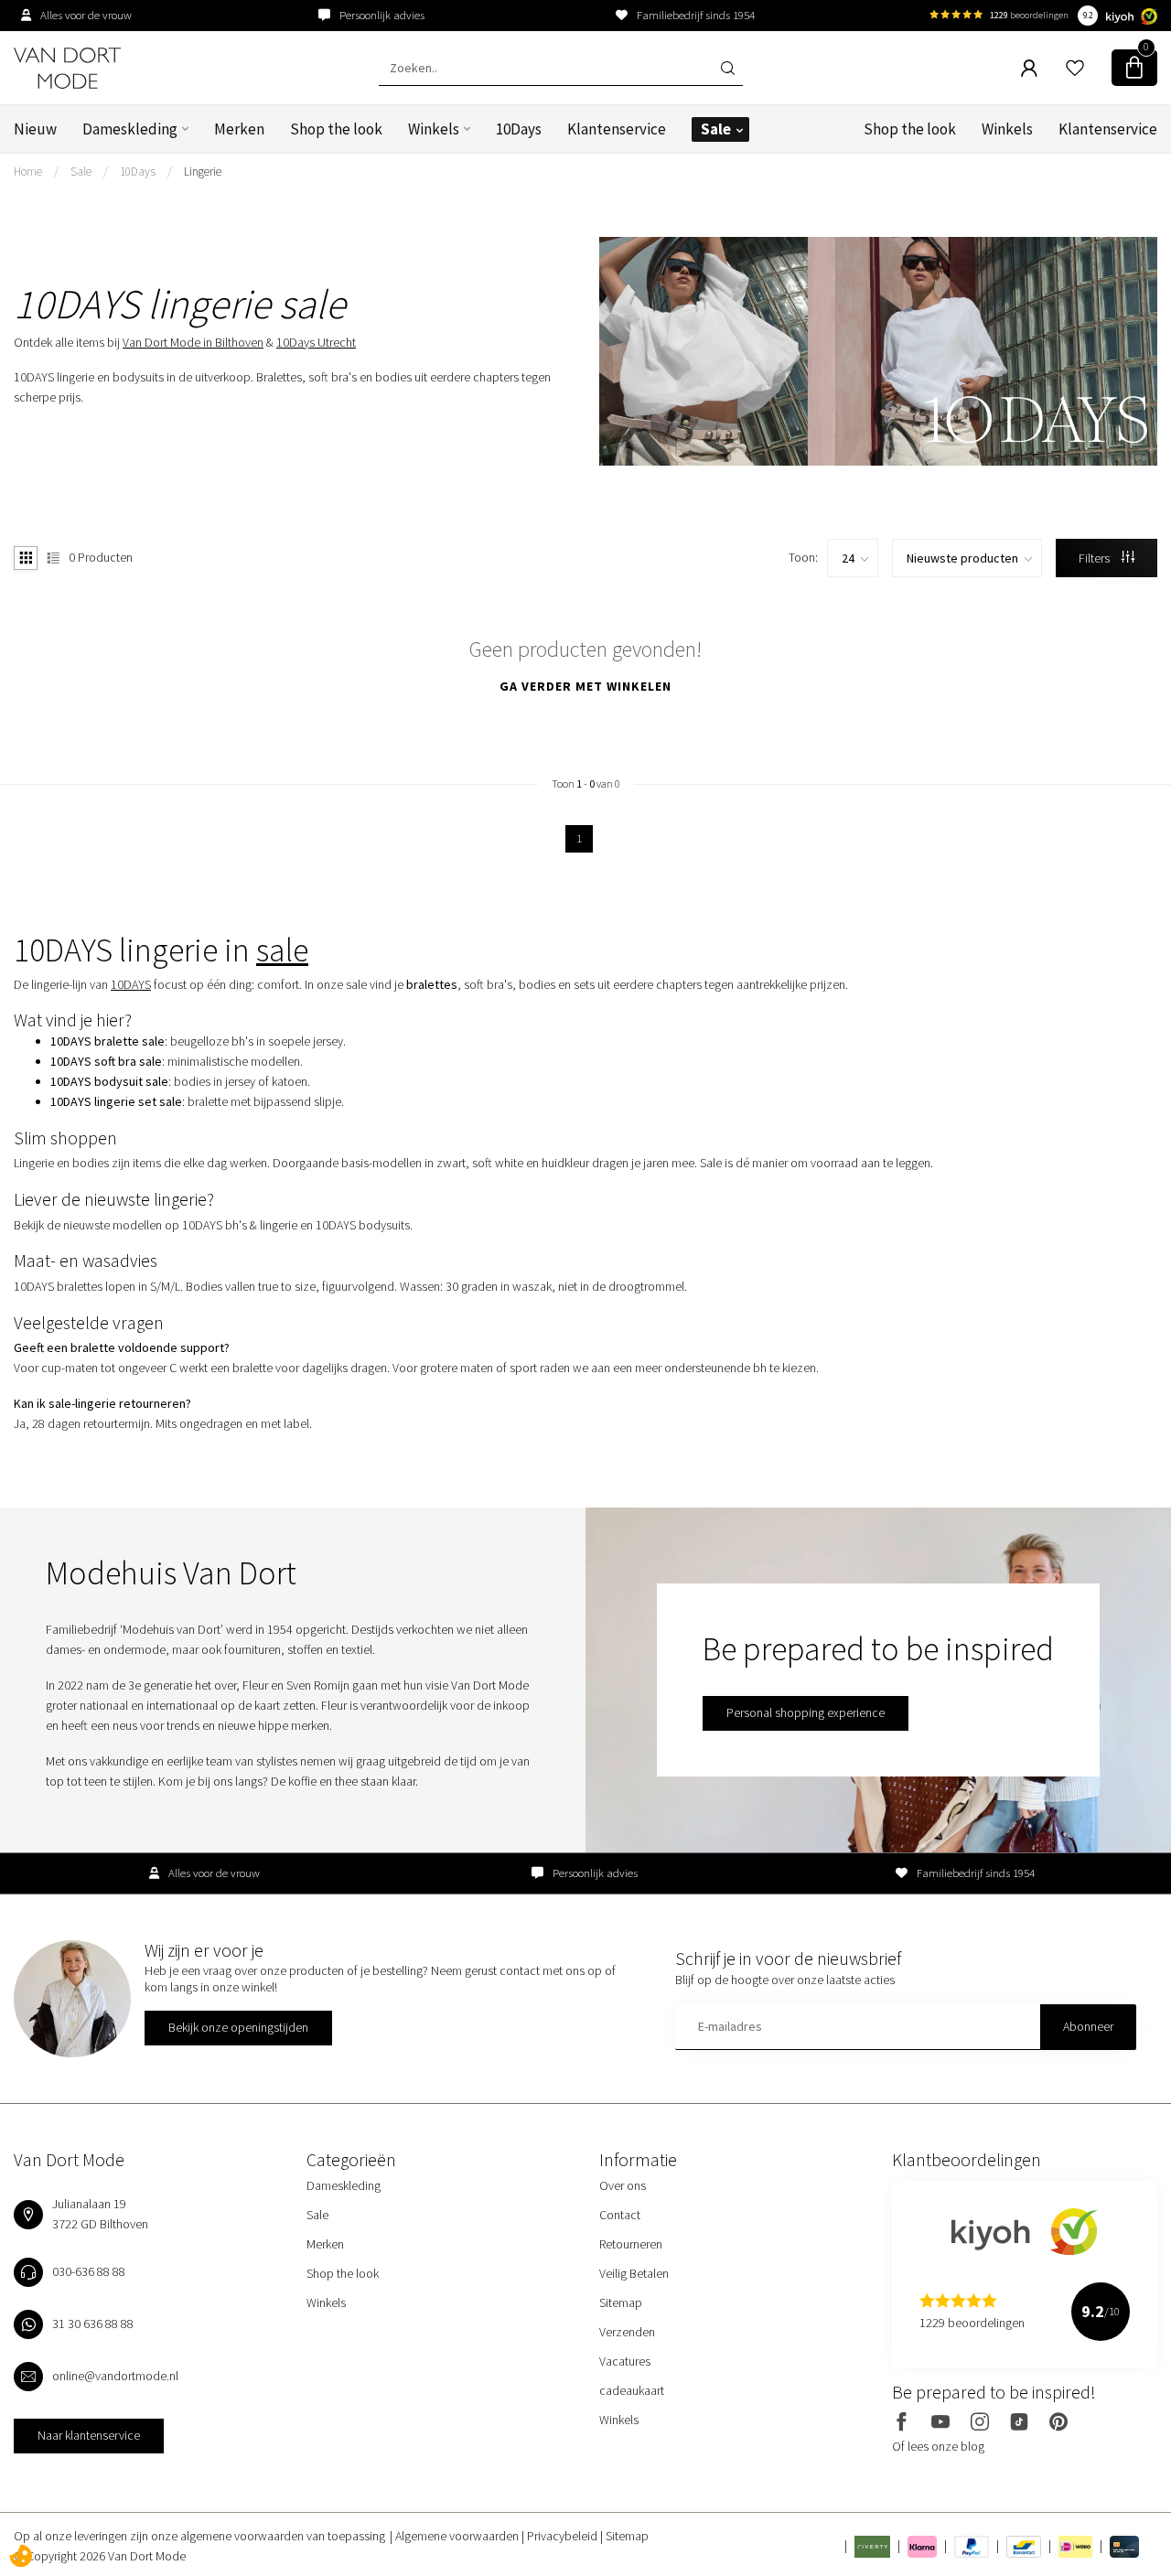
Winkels (434, 129)
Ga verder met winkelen (585, 686)
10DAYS (131, 984)
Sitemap (621, 2302)
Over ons (623, 2185)
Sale (716, 129)
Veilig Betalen (634, 2273)
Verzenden (627, 2332)
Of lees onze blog (938, 2446)
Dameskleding (130, 129)
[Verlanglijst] (1075, 68)
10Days (519, 129)
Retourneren (631, 2244)
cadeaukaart (632, 2390)
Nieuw (35, 129)
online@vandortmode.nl (115, 2376)
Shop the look (336, 129)
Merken (239, 129)
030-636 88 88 (89, 2271)
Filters (1096, 558)
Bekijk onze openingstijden (238, 2027)
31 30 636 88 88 (93, 2324)
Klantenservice (617, 129)
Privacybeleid (564, 2536)
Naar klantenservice (89, 2435)
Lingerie (203, 172)
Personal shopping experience (806, 1712)
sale (282, 950)
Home (28, 172)
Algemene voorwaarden (458, 2536)
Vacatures (625, 2361)
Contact (620, 2215)
